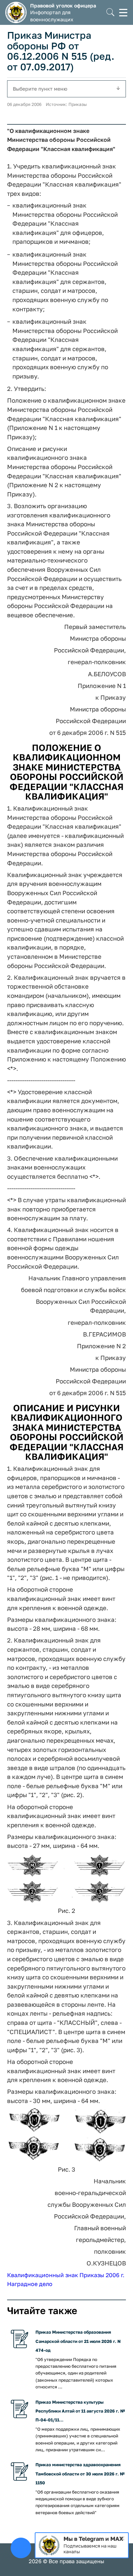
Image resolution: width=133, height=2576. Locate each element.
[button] (110, 13)
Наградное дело (30, 2284)
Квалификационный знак (43, 2275)
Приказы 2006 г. (102, 2275)
